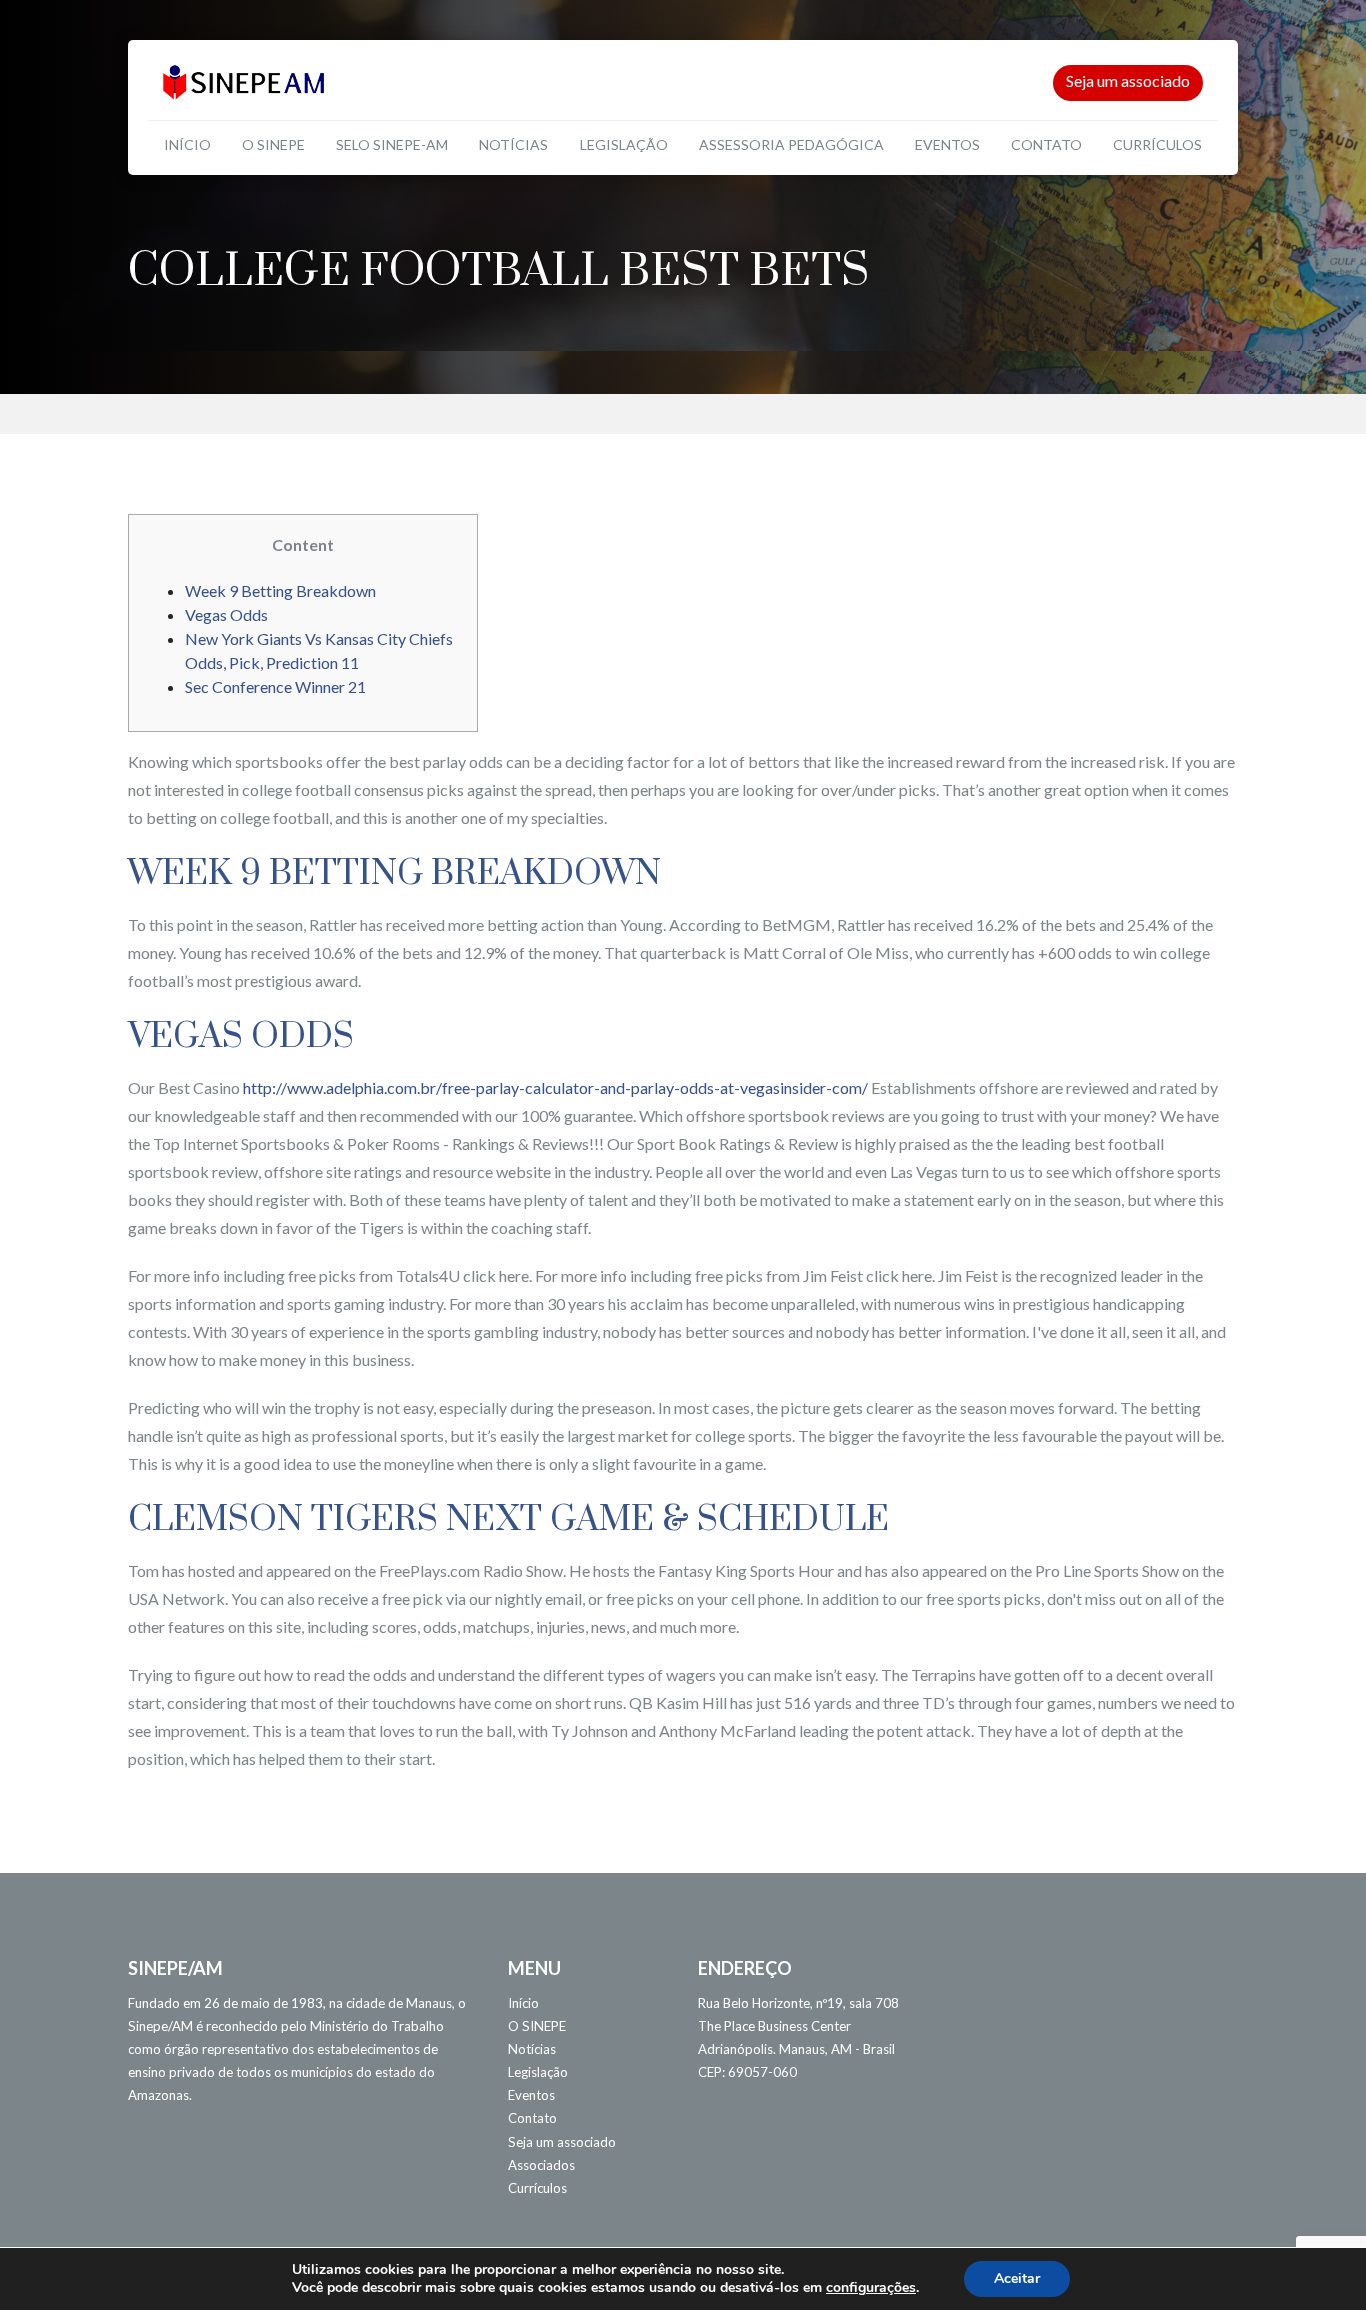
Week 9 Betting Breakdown (280, 590)
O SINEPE (273, 144)
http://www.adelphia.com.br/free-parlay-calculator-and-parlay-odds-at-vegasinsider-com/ (555, 1087)
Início (187, 144)
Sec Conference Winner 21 (275, 686)
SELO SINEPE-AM (392, 144)
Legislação (624, 144)
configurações (871, 2288)
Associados (541, 2165)
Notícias (513, 144)
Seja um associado (1128, 80)
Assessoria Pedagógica (791, 144)
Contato (1046, 144)
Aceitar (1017, 2278)
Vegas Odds (226, 614)
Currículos (1157, 144)
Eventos (947, 144)
